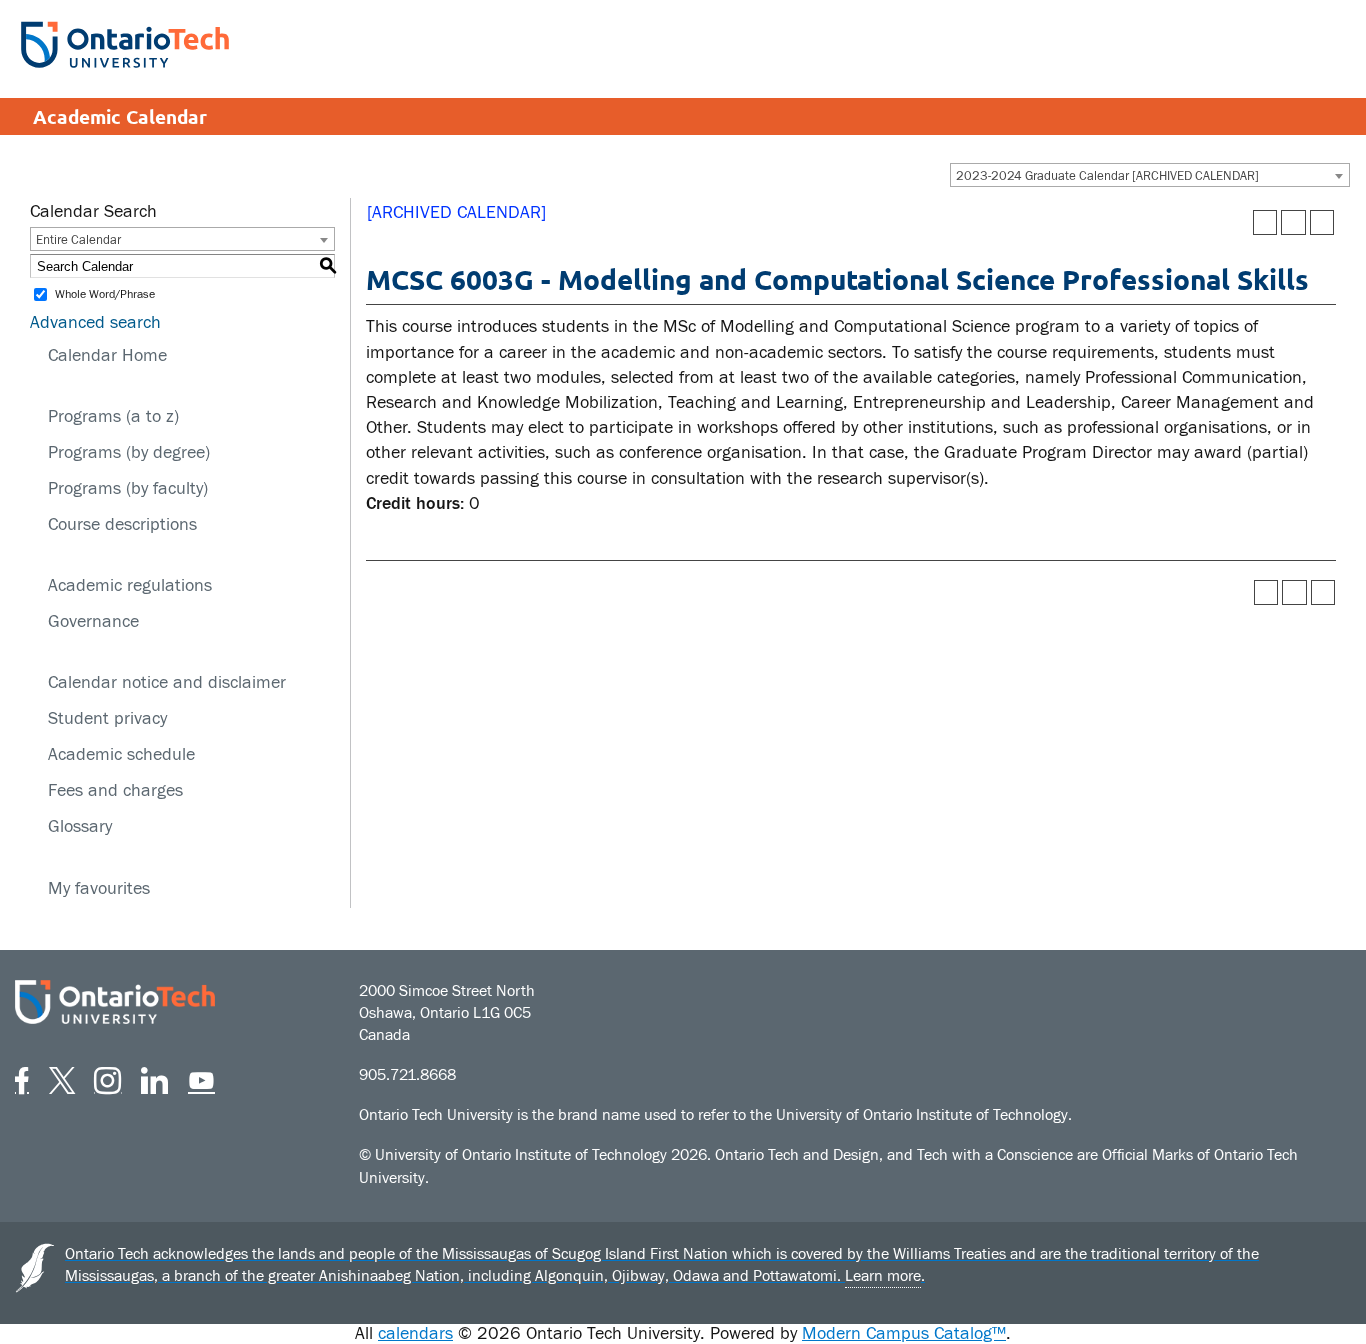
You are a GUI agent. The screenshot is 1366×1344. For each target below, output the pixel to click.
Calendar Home (107, 355)
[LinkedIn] (154, 1077)
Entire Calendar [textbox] (78, 240)
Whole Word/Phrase (105, 295)
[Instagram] (107, 1077)
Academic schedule (121, 754)
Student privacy (107, 718)
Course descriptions (122, 524)
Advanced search (95, 322)
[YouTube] (201, 1077)
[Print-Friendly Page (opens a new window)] (1293, 222)
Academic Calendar (120, 116)
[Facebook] (22, 1077)
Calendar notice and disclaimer (167, 682)
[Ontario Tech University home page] (125, 44)
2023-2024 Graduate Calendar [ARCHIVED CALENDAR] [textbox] (1107, 176)
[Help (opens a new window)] (1322, 222)
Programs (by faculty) (128, 488)
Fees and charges (115, 790)
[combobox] (1150, 175)
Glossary (80, 826)
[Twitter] (62, 1077)
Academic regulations (130, 585)
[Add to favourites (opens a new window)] (1265, 222)
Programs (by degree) (129, 452)
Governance (93, 621)
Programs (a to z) (113, 416)
